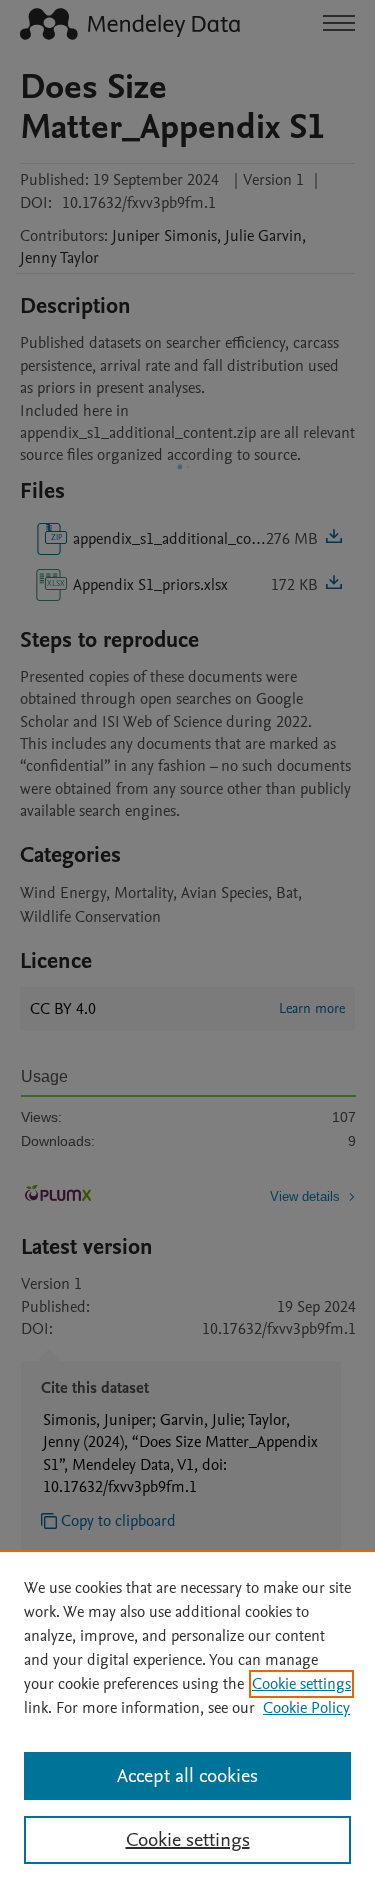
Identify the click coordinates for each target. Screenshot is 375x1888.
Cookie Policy (306, 1708)
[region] (187, 1719)
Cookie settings (301, 1684)
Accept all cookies (187, 1776)
